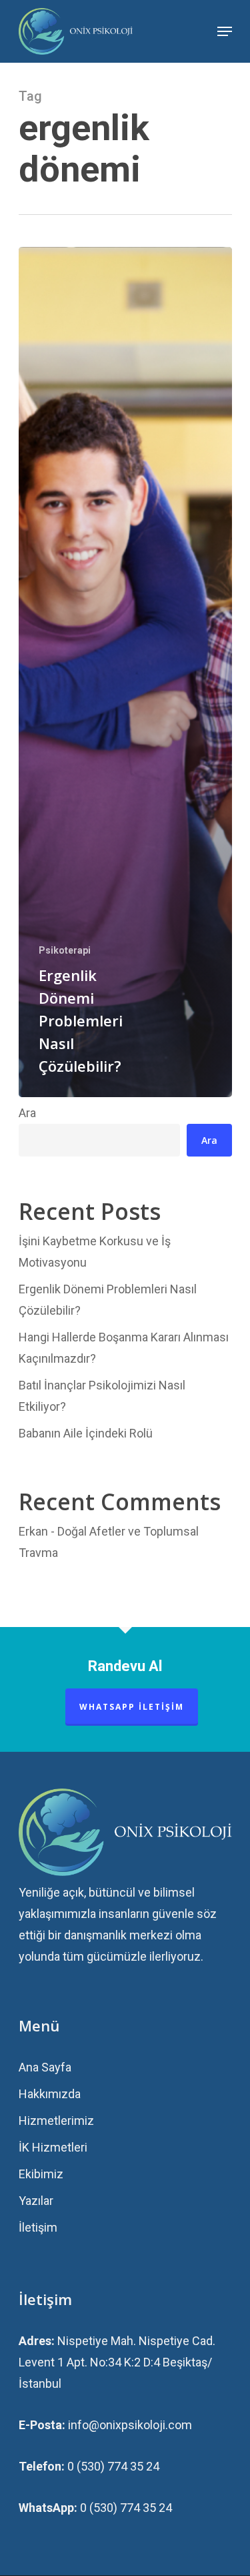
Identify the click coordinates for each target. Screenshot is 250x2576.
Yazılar (36, 2201)
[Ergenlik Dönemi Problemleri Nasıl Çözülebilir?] (125, 672)
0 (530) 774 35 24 (113, 2466)
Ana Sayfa (45, 2067)
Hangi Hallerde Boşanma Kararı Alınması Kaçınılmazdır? (124, 1348)
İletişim (38, 2227)
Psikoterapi (65, 950)
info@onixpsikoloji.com (130, 2425)
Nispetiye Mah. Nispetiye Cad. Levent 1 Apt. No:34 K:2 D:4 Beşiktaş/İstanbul (117, 2362)
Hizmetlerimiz (56, 2121)
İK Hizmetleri (53, 2147)
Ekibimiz (41, 2174)
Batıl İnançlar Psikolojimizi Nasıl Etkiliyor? (102, 1396)
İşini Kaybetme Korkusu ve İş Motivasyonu (95, 1252)
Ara (27, 1113)
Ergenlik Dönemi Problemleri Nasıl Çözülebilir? (108, 1300)
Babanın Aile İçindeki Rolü (86, 1433)
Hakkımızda (50, 2094)
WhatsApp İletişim (132, 1707)
